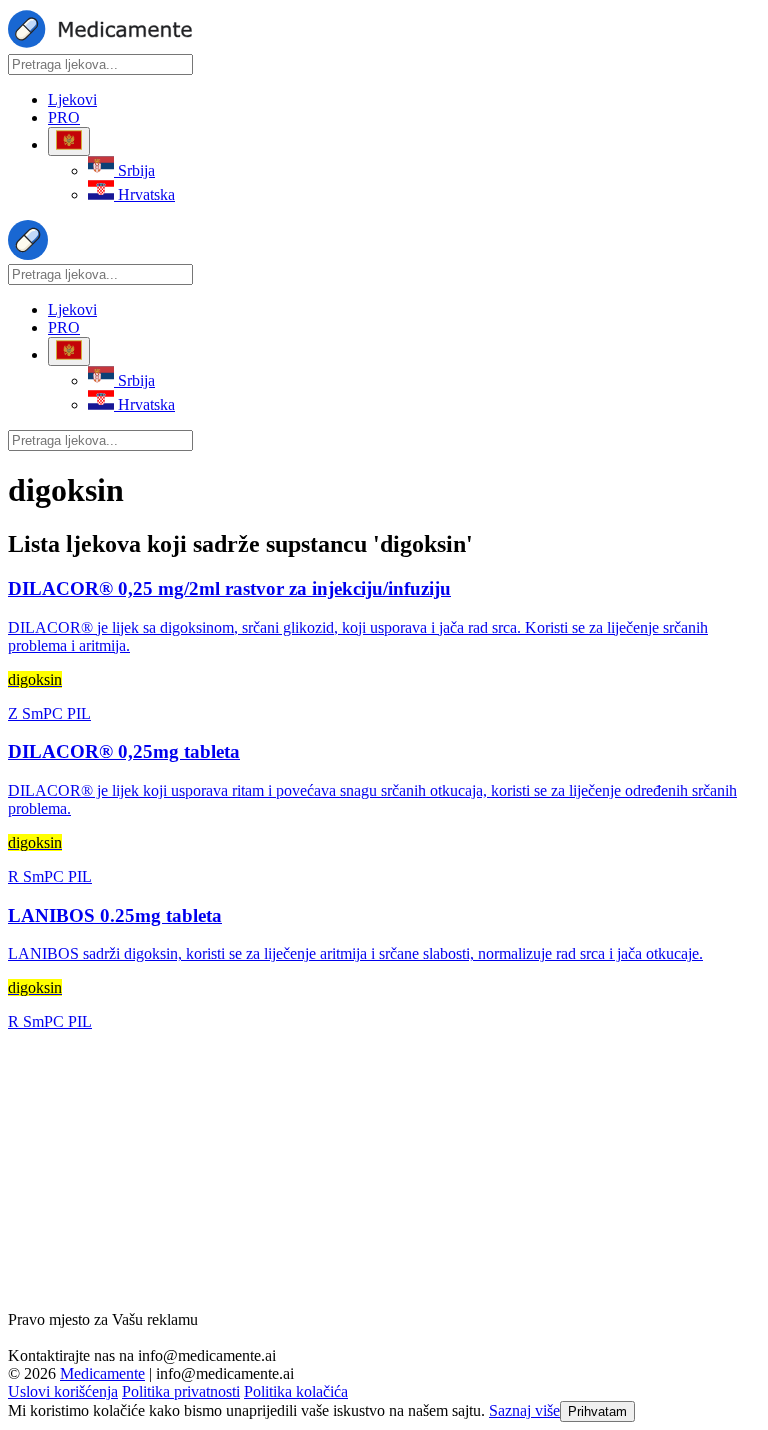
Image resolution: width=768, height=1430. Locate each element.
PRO (64, 117)
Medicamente (102, 1373)
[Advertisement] (384, 1171)
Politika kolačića (296, 1391)
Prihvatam (597, 1411)
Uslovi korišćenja (63, 1391)
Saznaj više (524, 1410)
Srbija (134, 170)
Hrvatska (144, 194)
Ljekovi (72, 99)
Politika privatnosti (181, 1391)
